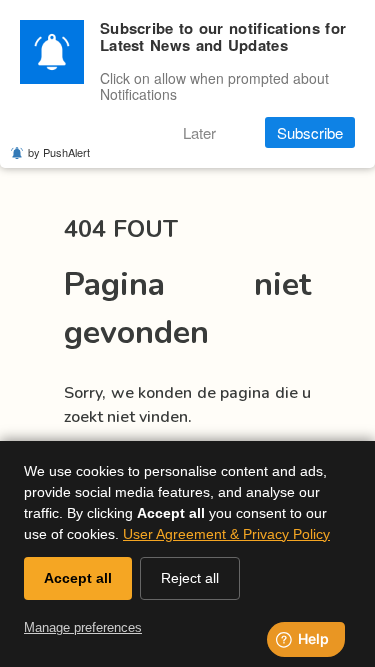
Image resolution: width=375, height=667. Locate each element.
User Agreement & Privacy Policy (226, 534)
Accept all (78, 578)
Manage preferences (83, 627)
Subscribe (310, 132)
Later (199, 132)
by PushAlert (59, 152)
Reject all (190, 578)
